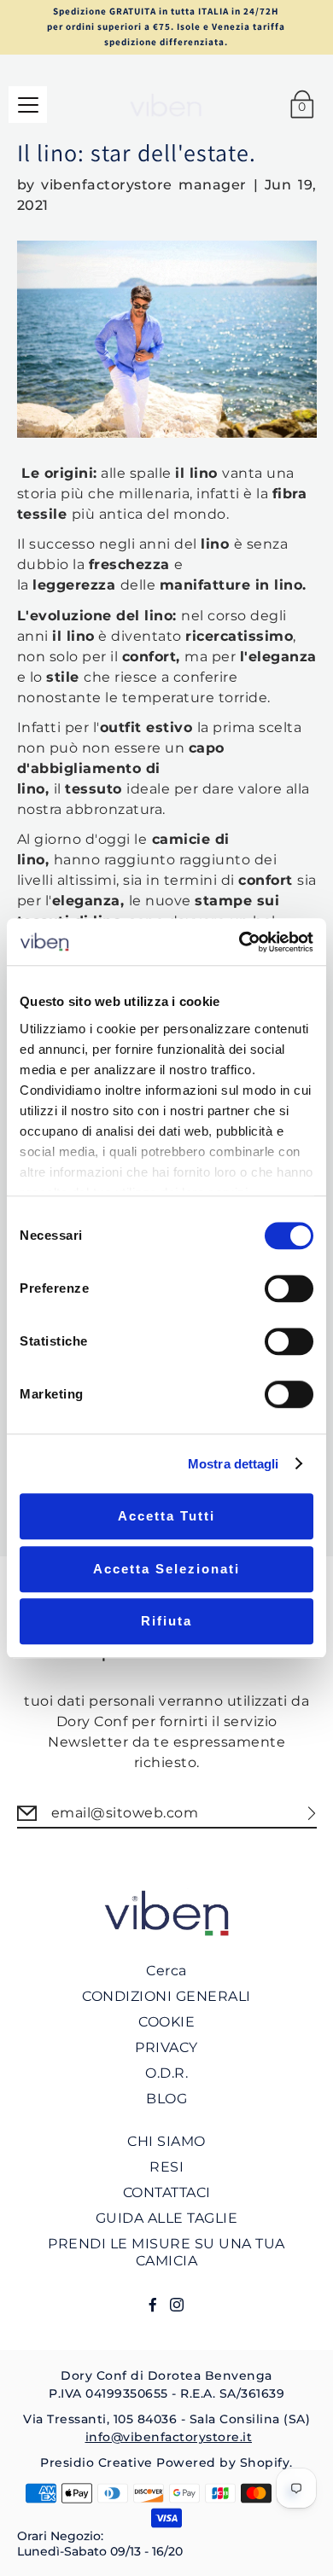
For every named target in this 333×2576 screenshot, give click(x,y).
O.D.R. (166, 2073)
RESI (166, 2167)
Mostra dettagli (234, 1464)
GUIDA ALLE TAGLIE (167, 2218)
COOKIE (166, 2022)
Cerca (166, 1971)
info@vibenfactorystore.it (169, 2437)
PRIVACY (166, 2047)
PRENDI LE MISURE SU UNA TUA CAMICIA (166, 2252)
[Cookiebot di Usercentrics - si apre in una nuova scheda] (240, 942)
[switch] (289, 1288)
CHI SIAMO (166, 2141)
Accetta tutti (166, 1516)
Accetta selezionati (166, 1569)
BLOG (166, 2099)
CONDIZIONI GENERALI (166, 1996)
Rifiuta (166, 1621)
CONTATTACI (167, 2192)
